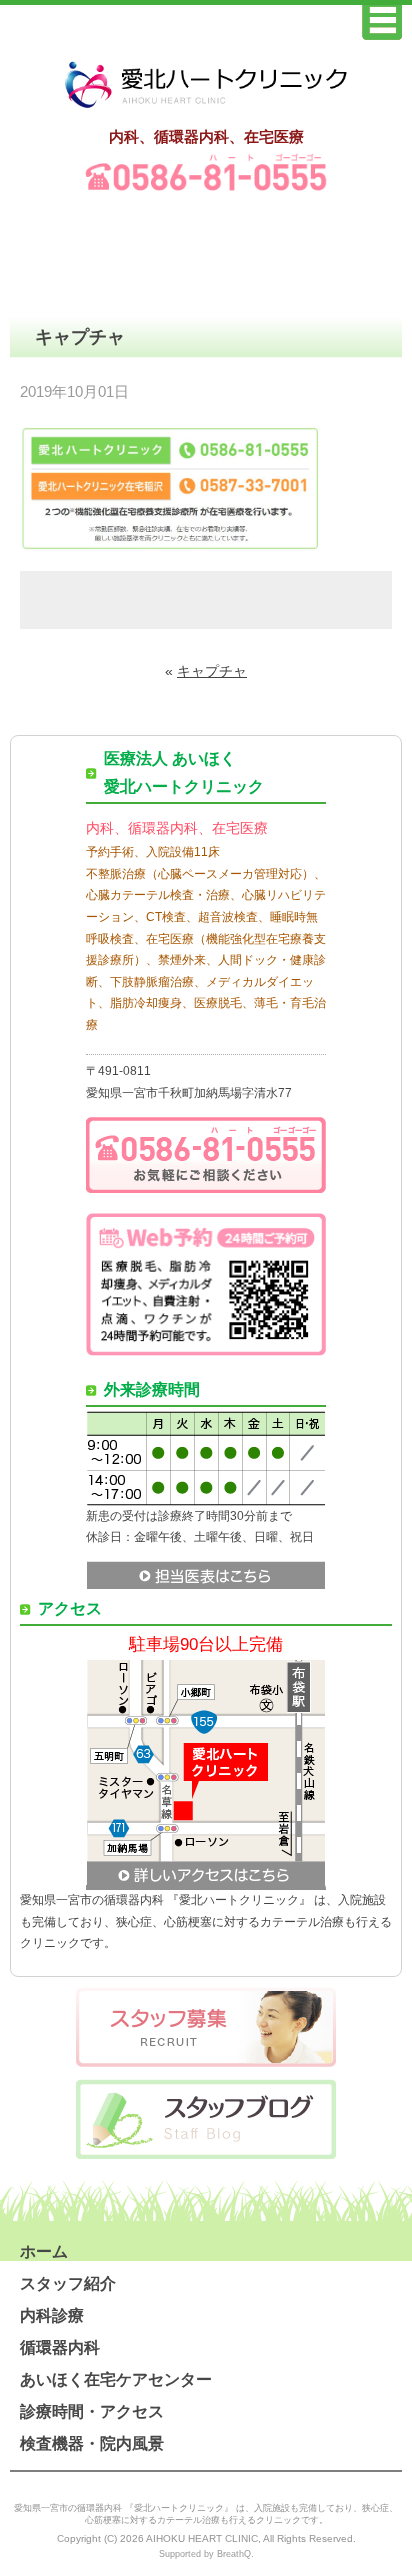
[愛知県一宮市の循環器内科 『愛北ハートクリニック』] (206, 109)
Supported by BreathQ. (206, 2554)
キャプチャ (212, 671)
